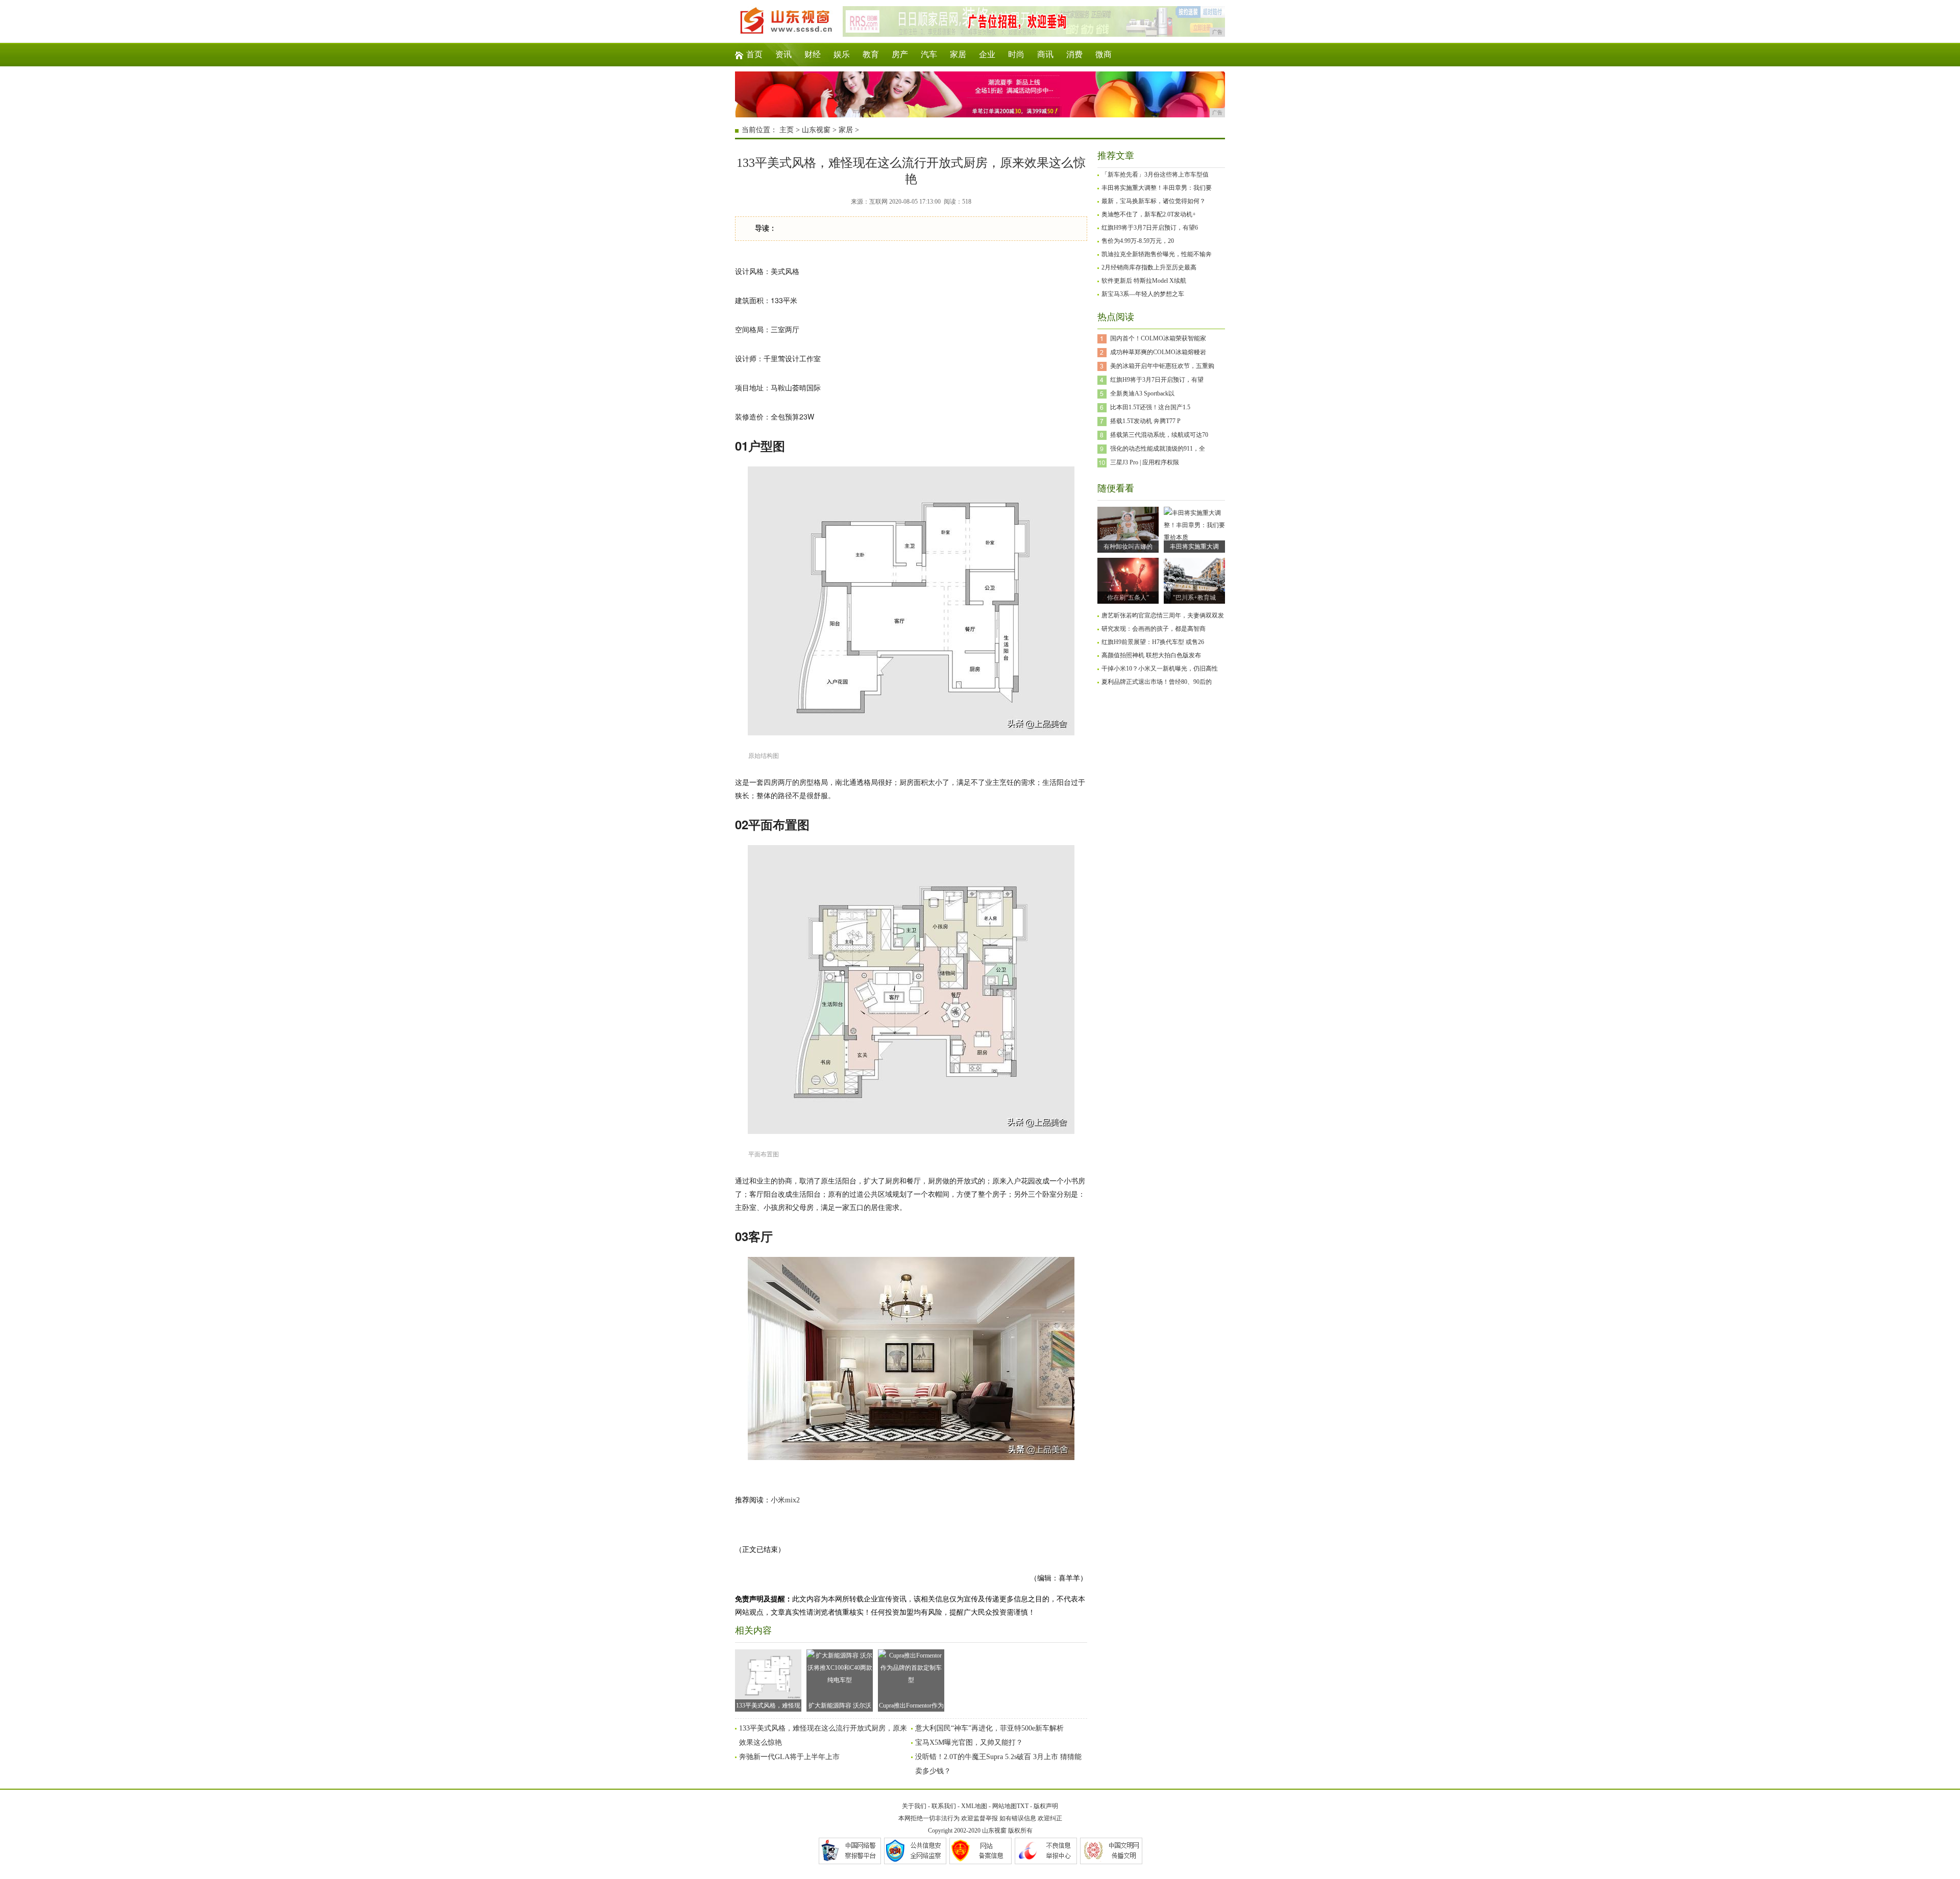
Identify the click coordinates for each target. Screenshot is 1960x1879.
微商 (1104, 54)
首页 (754, 54)
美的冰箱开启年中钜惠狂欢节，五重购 (1162, 366)
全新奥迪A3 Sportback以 (1142, 393)
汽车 (929, 54)
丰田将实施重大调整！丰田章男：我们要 (1157, 188)
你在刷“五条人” (1128, 598)
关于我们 (914, 1806)
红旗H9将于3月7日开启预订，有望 (1157, 380)
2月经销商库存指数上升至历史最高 (1149, 267)
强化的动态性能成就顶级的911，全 (1158, 449)
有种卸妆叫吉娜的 (1128, 547)
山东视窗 (816, 130)
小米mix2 (785, 1500)
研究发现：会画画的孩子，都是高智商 (1154, 629)
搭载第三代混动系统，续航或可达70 (1159, 435)
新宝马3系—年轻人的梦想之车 (1143, 294)
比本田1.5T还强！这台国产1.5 (1150, 407)
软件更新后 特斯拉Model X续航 (1144, 281)
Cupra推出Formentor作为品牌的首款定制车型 (911, 1707)
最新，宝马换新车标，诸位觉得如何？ (1154, 201)
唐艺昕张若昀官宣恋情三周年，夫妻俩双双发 (1163, 615)
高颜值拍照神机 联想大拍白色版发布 (1151, 655)
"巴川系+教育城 (1194, 598)
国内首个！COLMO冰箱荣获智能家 (1158, 338)
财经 (813, 54)
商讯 (1045, 54)
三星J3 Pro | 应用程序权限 (1145, 462)
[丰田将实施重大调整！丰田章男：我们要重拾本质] (1194, 537)
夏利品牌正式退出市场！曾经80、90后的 (1157, 682)
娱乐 (842, 54)
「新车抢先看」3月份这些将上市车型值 (1155, 175)
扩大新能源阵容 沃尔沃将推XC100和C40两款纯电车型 (840, 1707)
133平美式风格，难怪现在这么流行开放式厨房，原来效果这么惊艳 (768, 1707)
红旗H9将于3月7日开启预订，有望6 (1150, 228)
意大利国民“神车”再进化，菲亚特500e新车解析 (989, 1728)
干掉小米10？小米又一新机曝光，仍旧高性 (1160, 669)
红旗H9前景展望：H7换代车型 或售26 (1153, 642)
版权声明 (1046, 1806)
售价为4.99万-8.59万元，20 (1138, 241)
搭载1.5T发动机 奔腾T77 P (1145, 421)
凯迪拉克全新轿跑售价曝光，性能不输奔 (1157, 254)
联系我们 (944, 1806)
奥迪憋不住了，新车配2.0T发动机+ (1149, 214)
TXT (1023, 1806)
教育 (871, 54)
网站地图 (1004, 1806)
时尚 (1016, 54)
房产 (900, 54)
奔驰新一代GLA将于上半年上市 (789, 1757)
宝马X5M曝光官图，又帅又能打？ (969, 1742)
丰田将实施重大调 (1194, 547)
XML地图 (974, 1806)
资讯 (783, 54)
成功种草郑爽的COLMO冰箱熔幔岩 (1158, 352)
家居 (958, 54)
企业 (987, 54)
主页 (787, 130)
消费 (1074, 54)
